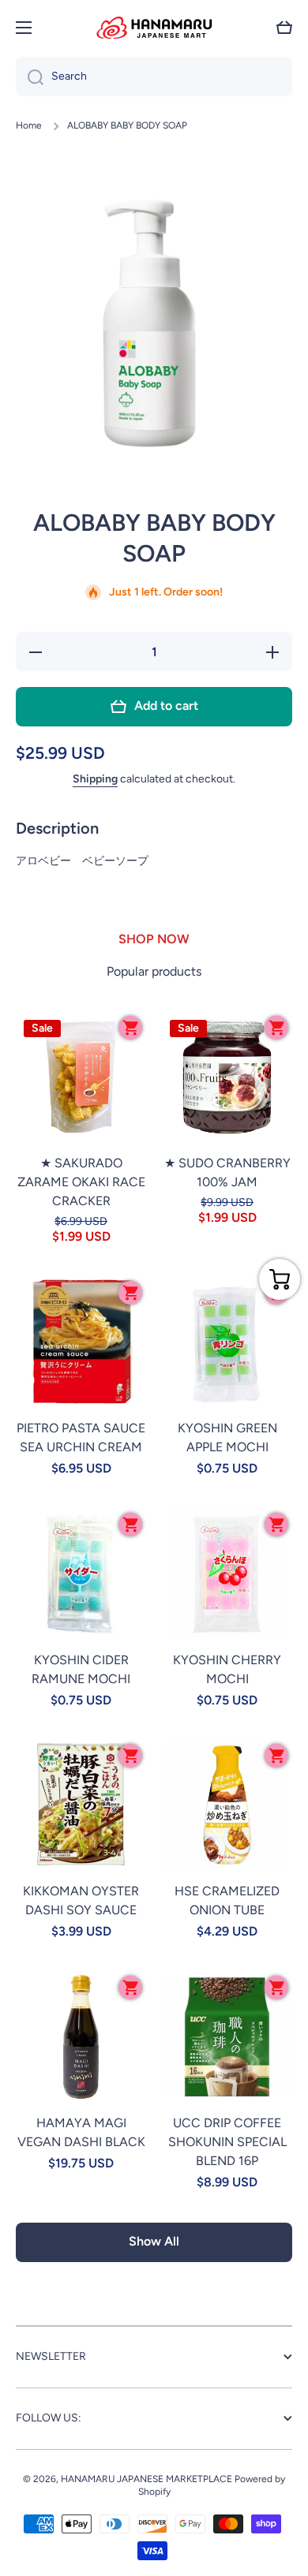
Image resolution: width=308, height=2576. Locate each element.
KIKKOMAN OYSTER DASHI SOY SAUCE (81, 1900)
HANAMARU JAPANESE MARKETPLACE (146, 2479)
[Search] (30, 77)
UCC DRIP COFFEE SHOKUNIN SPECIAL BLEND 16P (227, 2142)
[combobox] (154, 77)
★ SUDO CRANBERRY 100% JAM (227, 1172)
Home (29, 125)
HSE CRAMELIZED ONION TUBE (227, 1900)
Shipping (95, 779)
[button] (284, 28)
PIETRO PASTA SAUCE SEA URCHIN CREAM (81, 1437)
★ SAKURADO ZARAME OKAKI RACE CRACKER (81, 1182)
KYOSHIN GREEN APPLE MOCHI (227, 1437)
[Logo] (154, 28)
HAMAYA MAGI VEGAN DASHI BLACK (81, 2132)
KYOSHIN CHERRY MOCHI (227, 1669)
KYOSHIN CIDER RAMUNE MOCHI (81, 1669)
